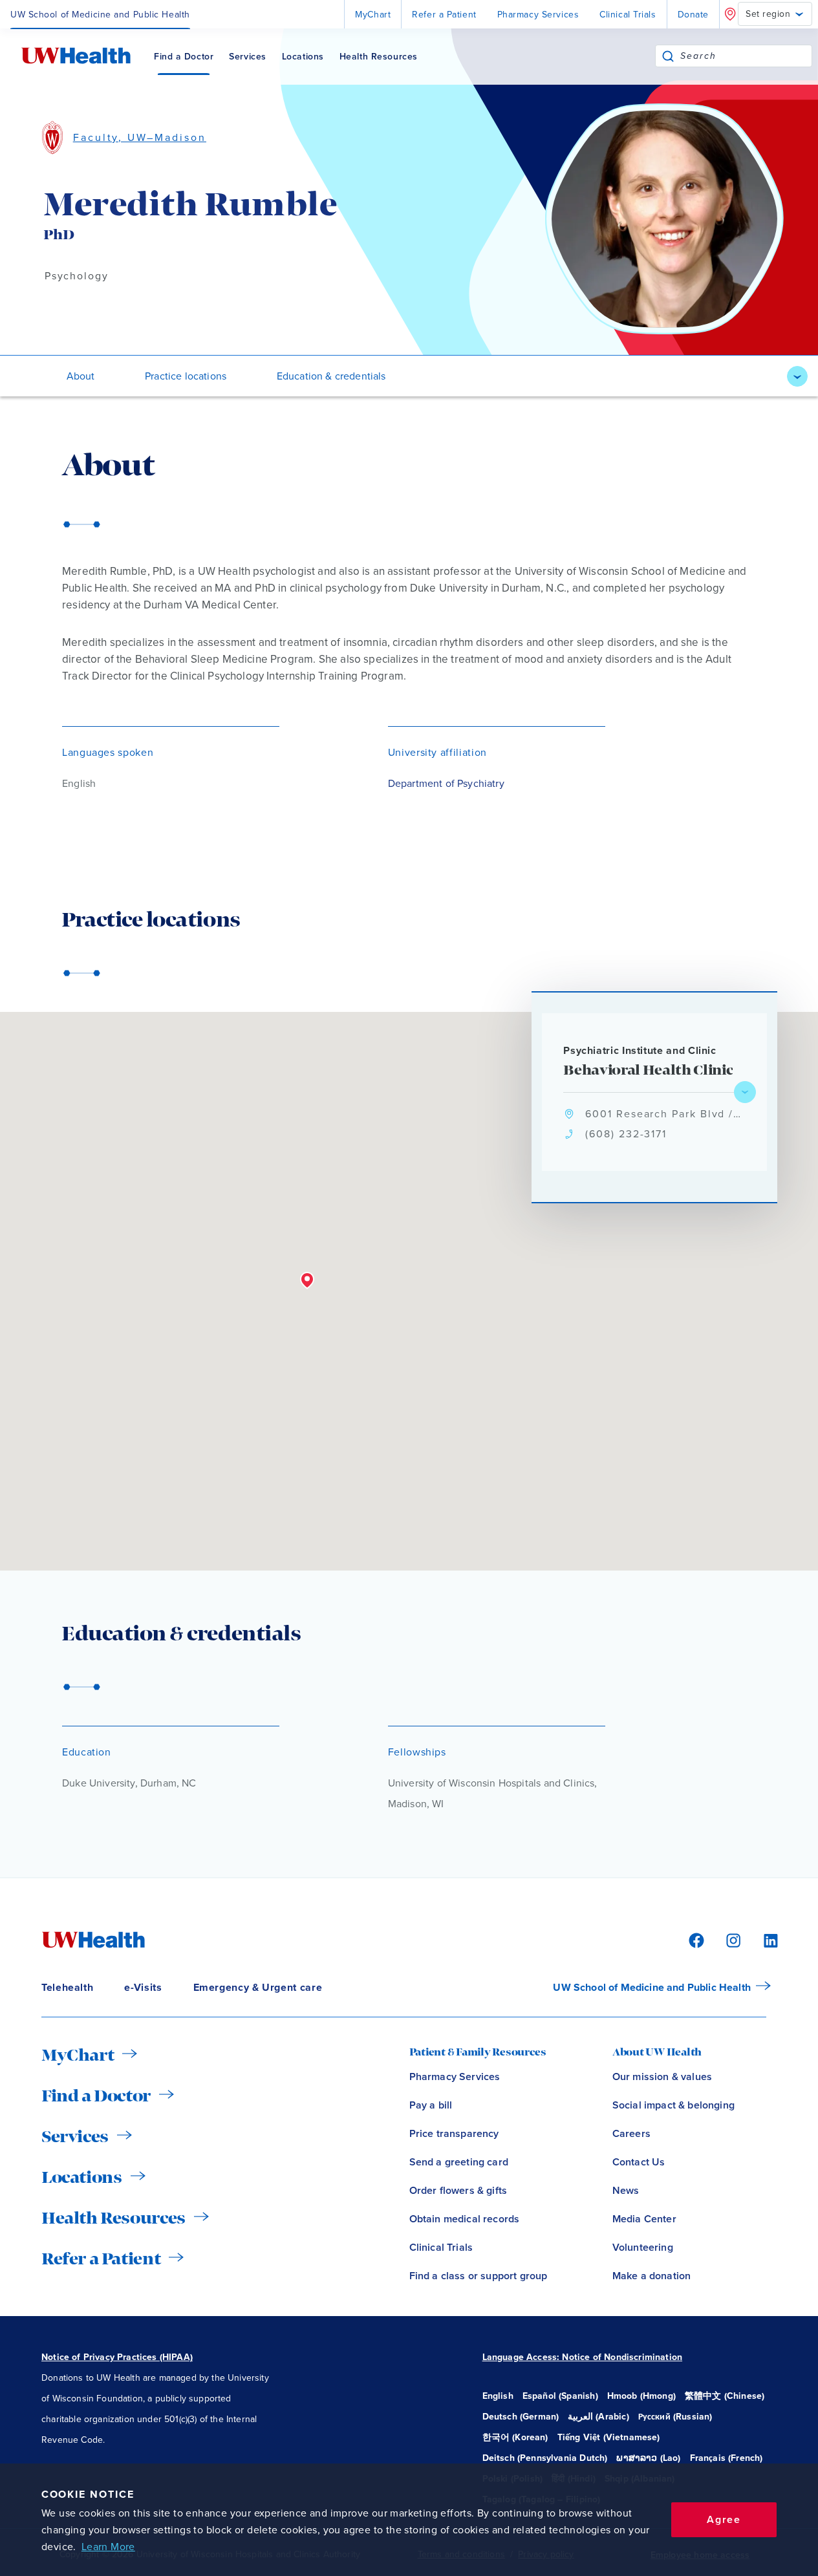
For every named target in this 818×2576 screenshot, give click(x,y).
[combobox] (746, 56)
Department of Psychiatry (446, 784)
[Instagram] (731, 1939)
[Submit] (668, 56)
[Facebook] (694, 1939)
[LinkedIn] (764, 1939)
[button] (307, 1281)
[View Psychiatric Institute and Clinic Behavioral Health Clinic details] (745, 1092)
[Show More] (797, 376)
